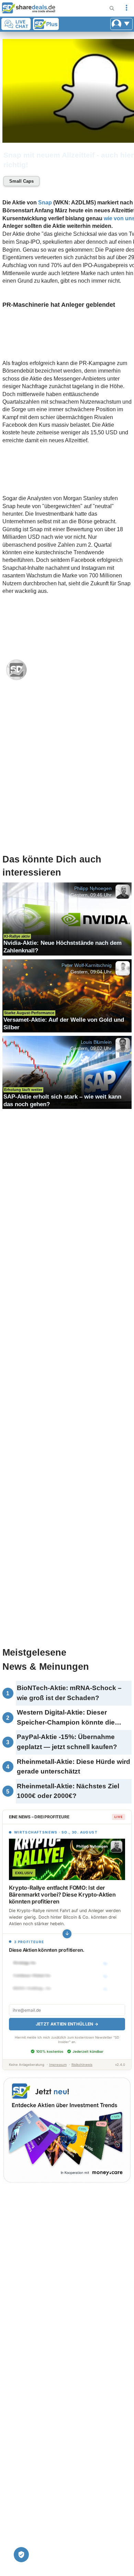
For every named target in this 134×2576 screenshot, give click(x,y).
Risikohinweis (82, 2065)
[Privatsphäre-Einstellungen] (21, 2555)
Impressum (58, 2065)
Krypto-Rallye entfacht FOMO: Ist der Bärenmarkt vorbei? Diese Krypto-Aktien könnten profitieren (62, 1895)
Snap (45, 203)
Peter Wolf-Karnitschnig (86, 965)
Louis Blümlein (96, 1042)
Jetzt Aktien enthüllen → (67, 2024)
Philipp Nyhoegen (93, 888)
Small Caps (21, 181)
